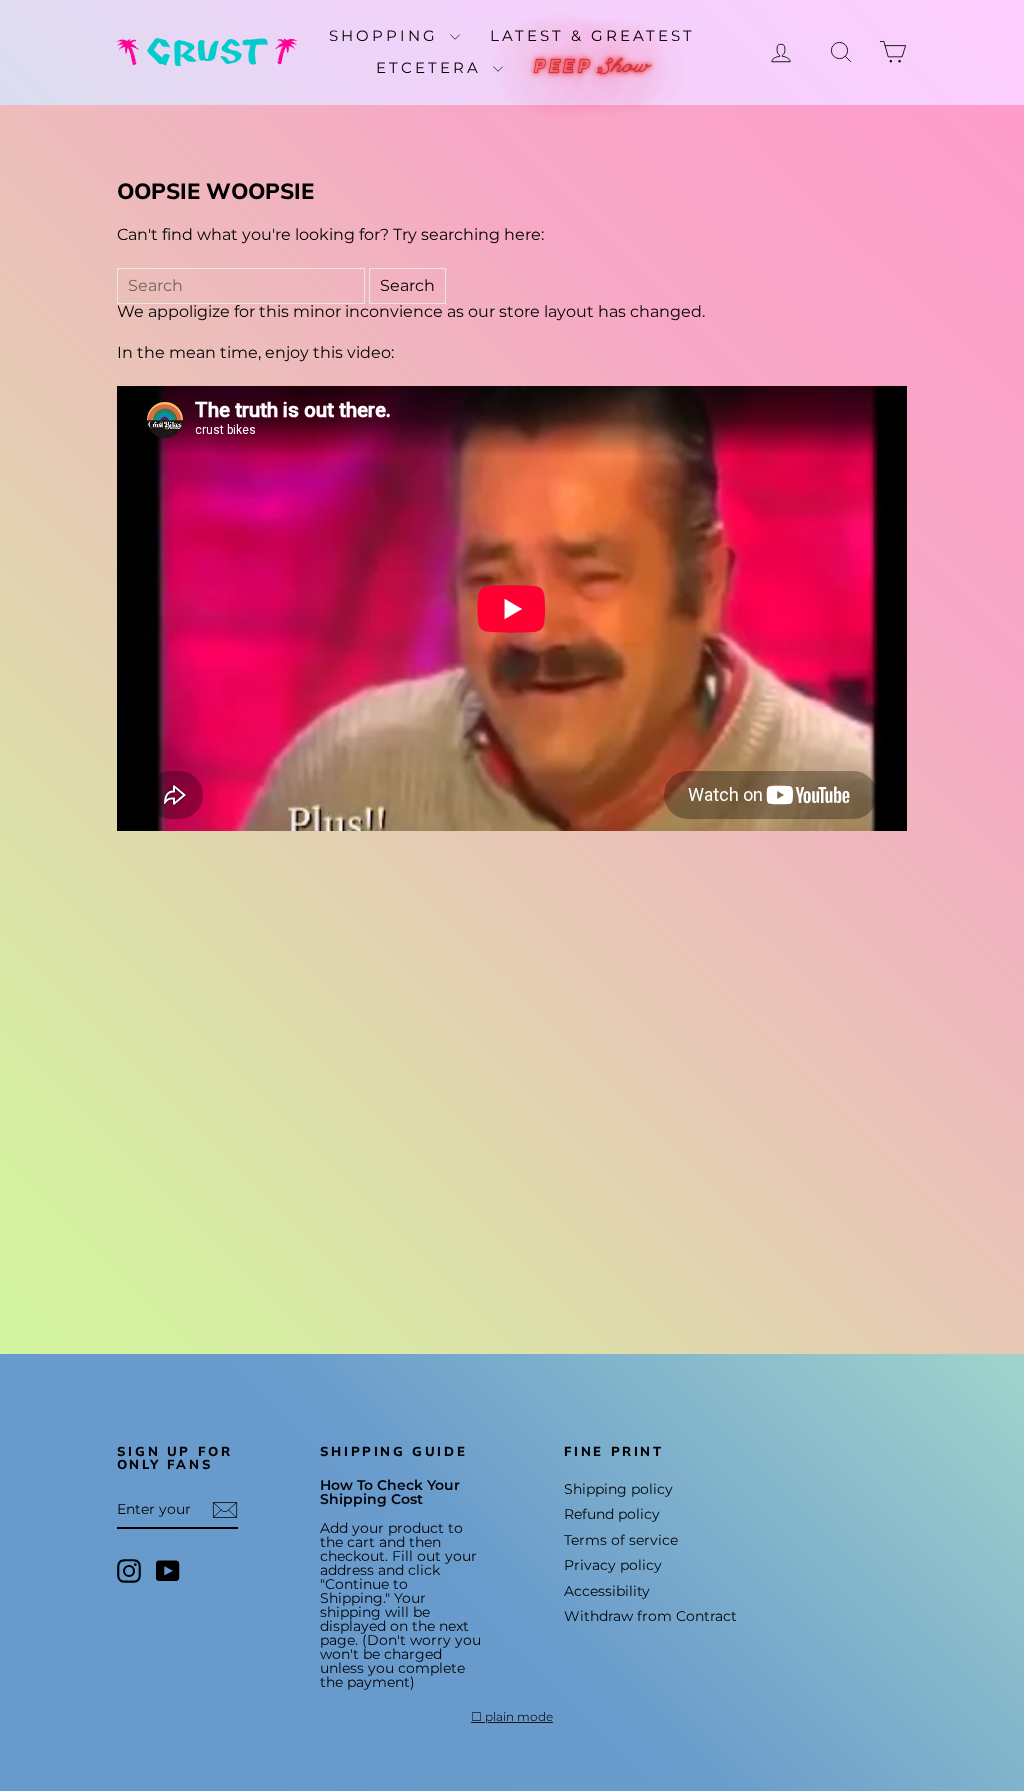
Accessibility (607, 1591)
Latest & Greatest (592, 35)
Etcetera (432, 67)
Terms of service (621, 1540)
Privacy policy (613, 1565)
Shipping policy (618, 1489)
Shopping (387, 35)
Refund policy (612, 1514)
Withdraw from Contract (650, 1616)
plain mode (519, 1717)
